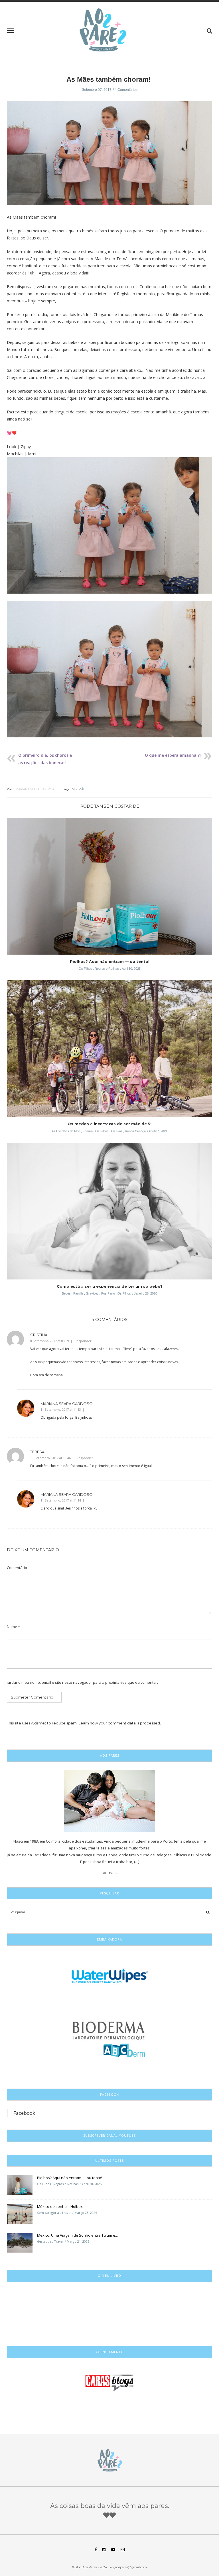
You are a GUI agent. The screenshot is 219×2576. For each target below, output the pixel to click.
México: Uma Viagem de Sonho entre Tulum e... (77, 2235)
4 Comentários (126, 90)
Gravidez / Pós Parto (100, 1293)
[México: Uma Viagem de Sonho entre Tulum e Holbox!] (20, 2242)
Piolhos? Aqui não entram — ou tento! (110, 961)
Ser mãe (79, 789)
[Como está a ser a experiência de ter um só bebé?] (109, 1213)
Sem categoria (48, 2213)
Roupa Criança (135, 1131)
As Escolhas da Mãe (66, 1131)
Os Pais (117, 1131)
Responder (83, 1341)
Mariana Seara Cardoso (36, 789)
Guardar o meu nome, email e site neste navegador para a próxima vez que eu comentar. (80, 1682)
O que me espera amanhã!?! (173, 755)
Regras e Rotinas (107, 969)
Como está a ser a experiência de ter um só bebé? (110, 1286)
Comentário (17, 1568)
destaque (44, 2241)
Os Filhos (85, 969)
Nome (13, 1627)
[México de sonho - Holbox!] (20, 2214)
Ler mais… (110, 1872)
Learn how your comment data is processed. (120, 1723)
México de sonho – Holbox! (60, 2206)
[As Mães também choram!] (109, 157)
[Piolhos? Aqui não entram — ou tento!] (109, 888)
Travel (66, 2213)
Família (88, 1131)
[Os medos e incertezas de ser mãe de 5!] (109, 1050)
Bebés (66, 1293)
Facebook (24, 2113)
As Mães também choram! (109, 79)
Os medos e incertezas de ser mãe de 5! (109, 1124)
